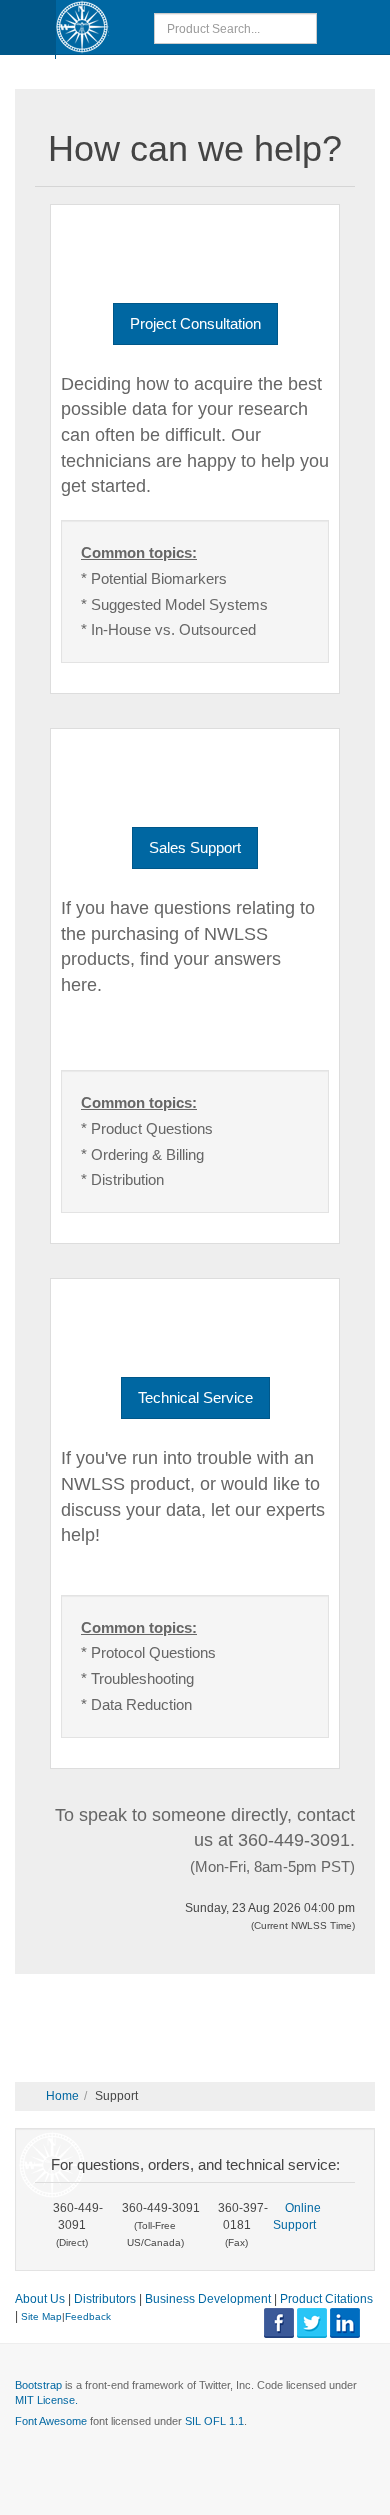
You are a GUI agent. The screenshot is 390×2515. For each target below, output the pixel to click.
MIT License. (46, 2400)
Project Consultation (195, 323)
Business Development (208, 2299)
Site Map (41, 2316)
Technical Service (195, 1397)
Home (62, 2096)
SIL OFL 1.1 (214, 2421)
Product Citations (326, 2299)
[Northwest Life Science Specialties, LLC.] (82, 27)
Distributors (105, 2299)
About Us (40, 2299)
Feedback (88, 2316)
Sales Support (195, 847)
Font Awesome (51, 2421)
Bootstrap (38, 2385)
